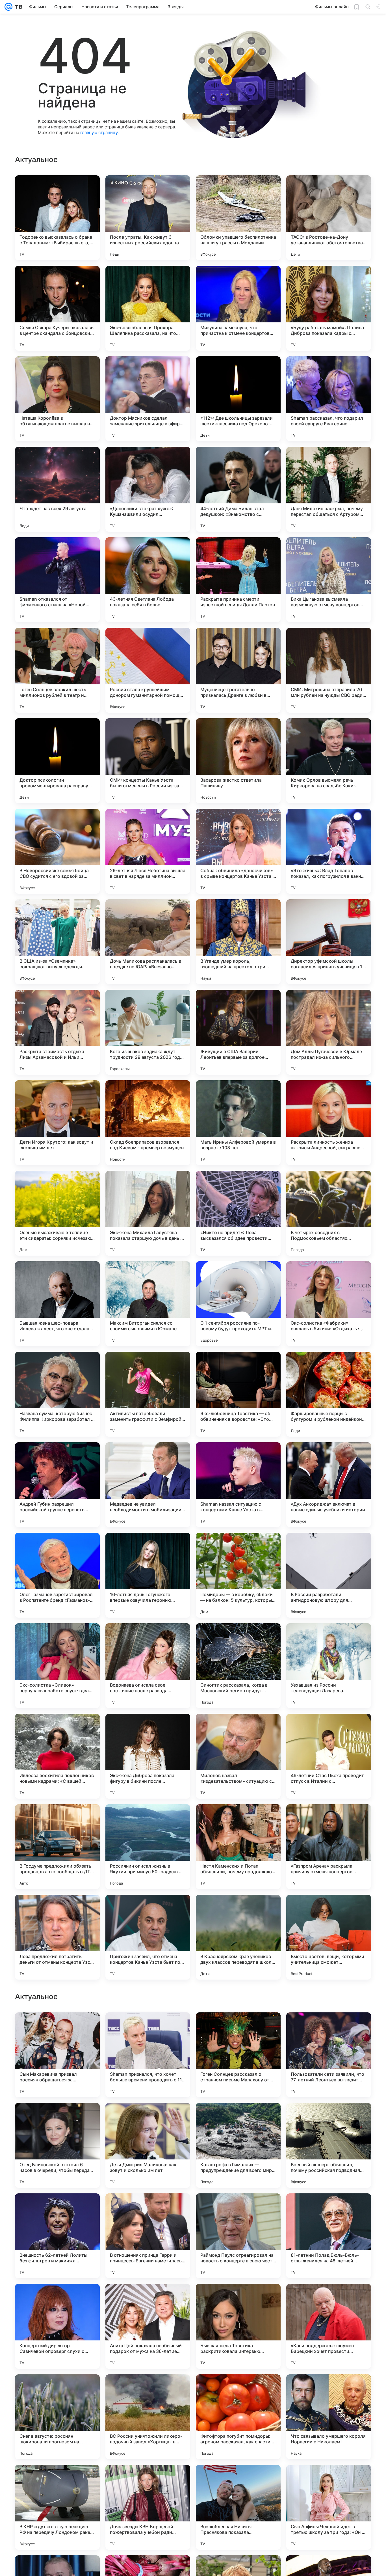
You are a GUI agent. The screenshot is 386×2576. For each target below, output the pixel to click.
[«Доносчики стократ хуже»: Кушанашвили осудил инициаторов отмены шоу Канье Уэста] (148, 489)
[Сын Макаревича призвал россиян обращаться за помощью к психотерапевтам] (57, 2417)
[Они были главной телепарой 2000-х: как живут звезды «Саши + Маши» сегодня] (238, 2209)
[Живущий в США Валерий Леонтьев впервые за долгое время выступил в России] (238, 1032)
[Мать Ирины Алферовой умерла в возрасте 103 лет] (238, 1123)
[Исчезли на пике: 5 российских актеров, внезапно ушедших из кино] (57, 2299)
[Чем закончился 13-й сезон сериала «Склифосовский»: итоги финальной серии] (57, 2209)
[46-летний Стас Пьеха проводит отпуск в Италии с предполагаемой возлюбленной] (329, 1756)
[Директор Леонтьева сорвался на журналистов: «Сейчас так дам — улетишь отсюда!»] (329, 2299)
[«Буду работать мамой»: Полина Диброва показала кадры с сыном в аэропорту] (329, 308)
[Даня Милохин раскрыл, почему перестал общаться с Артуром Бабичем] (329, 489)
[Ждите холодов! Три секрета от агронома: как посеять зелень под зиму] (238, 2118)
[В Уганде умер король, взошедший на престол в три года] (238, 942)
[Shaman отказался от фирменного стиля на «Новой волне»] (57, 580)
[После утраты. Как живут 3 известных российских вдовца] (148, 218)
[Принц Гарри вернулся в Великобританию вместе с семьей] (57, 2028)
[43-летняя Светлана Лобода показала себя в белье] (148, 580)
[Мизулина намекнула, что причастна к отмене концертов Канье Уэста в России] (238, 308)
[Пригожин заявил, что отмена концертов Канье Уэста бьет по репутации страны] (148, 1937)
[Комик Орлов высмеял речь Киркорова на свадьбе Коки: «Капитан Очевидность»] (329, 761)
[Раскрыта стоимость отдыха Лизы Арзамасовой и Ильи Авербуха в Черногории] (57, 1032)
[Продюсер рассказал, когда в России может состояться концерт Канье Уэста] (238, 2299)
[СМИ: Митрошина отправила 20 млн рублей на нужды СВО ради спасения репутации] (329, 670)
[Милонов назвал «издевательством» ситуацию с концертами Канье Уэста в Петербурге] (238, 1756)
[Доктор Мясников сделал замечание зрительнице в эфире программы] (148, 399)
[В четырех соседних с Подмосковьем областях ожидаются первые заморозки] (329, 1213)
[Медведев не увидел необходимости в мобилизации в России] (148, 1485)
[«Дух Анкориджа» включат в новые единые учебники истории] (329, 1485)
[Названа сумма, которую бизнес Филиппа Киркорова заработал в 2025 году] (57, 1394)
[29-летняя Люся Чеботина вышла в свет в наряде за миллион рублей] (148, 851)
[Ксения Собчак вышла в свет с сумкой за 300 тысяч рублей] (148, 2028)
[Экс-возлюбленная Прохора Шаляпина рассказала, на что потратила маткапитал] (148, 308)
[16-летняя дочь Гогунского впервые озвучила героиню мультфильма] (148, 1575)
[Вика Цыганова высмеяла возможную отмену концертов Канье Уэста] (329, 580)
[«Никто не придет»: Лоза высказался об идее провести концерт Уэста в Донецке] (238, 1213)
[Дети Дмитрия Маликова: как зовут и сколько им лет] (148, 2507)
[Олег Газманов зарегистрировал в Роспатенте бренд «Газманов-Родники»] (57, 1575)
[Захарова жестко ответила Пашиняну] (238, 761)
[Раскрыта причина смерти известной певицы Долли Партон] (238, 580)
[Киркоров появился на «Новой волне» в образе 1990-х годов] (238, 2028)
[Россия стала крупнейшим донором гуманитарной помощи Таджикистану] (148, 670)
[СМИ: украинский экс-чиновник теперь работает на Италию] (329, 2118)
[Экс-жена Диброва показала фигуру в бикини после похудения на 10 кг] (148, 1756)
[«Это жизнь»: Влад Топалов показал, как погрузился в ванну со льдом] (329, 851)
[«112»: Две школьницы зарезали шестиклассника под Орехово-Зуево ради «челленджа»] (238, 399)
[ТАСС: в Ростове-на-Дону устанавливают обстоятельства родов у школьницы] (329, 218)
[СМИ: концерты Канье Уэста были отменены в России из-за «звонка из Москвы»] (148, 761)
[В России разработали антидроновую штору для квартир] (329, 1575)
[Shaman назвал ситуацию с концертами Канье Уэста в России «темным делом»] (238, 1485)
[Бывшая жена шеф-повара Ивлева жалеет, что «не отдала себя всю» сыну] (57, 1304)
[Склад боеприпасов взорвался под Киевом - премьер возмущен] (148, 1123)
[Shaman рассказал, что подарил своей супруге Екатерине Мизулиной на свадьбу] (329, 399)
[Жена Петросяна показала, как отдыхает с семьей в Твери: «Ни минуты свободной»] (148, 2299)
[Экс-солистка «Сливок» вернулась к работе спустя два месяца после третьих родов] (57, 1666)
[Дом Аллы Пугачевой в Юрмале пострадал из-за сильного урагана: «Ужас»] (329, 1032)
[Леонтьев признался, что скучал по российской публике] (148, 2118)
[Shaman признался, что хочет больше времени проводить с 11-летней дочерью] (148, 2417)
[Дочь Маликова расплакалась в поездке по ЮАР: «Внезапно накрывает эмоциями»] (148, 942)
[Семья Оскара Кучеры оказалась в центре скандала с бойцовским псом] (57, 308)
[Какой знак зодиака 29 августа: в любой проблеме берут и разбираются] (148, 2209)
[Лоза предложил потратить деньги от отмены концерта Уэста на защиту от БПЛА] (57, 1937)
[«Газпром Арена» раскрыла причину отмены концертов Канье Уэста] (329, 1847)
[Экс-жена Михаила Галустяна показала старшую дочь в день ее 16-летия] (148, 1213)
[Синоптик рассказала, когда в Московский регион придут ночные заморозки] (238, 1666)
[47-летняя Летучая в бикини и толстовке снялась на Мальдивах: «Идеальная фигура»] (329, 2028)
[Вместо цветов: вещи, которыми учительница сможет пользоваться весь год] (329, 1937)
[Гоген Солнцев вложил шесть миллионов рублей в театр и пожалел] (57, 670)
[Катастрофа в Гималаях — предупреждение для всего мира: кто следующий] (238, 2507)
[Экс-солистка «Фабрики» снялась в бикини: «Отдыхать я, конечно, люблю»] (329, 1304)
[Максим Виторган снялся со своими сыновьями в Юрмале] (148, 1304)
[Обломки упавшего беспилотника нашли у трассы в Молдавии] (238, 218)
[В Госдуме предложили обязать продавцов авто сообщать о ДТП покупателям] (57, 1847)
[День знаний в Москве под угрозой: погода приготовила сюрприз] (57, 2118)
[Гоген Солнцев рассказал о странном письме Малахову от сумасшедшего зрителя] (238, 2417)
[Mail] (8, 7)
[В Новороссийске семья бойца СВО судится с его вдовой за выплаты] (57, 851)
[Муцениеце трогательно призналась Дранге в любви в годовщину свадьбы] (238, 670)
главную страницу (99, 132)
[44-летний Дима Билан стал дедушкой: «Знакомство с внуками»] (238, 489)
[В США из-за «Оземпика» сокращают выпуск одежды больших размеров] (57, 942)
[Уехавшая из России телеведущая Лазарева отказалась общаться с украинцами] (329, 1666)
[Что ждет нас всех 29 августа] (57, 489)
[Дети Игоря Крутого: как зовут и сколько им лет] (57, 1123)
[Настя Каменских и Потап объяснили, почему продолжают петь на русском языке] (238, 1847)
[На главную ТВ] (17, 7)
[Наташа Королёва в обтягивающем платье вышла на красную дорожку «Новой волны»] (57, 399)
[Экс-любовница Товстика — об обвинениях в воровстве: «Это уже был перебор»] (238, 1394)
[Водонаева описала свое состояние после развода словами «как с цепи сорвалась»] (148, 1666)
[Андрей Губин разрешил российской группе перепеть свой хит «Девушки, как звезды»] (57, 1485)
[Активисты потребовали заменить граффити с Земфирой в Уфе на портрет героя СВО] (148, 1394)
